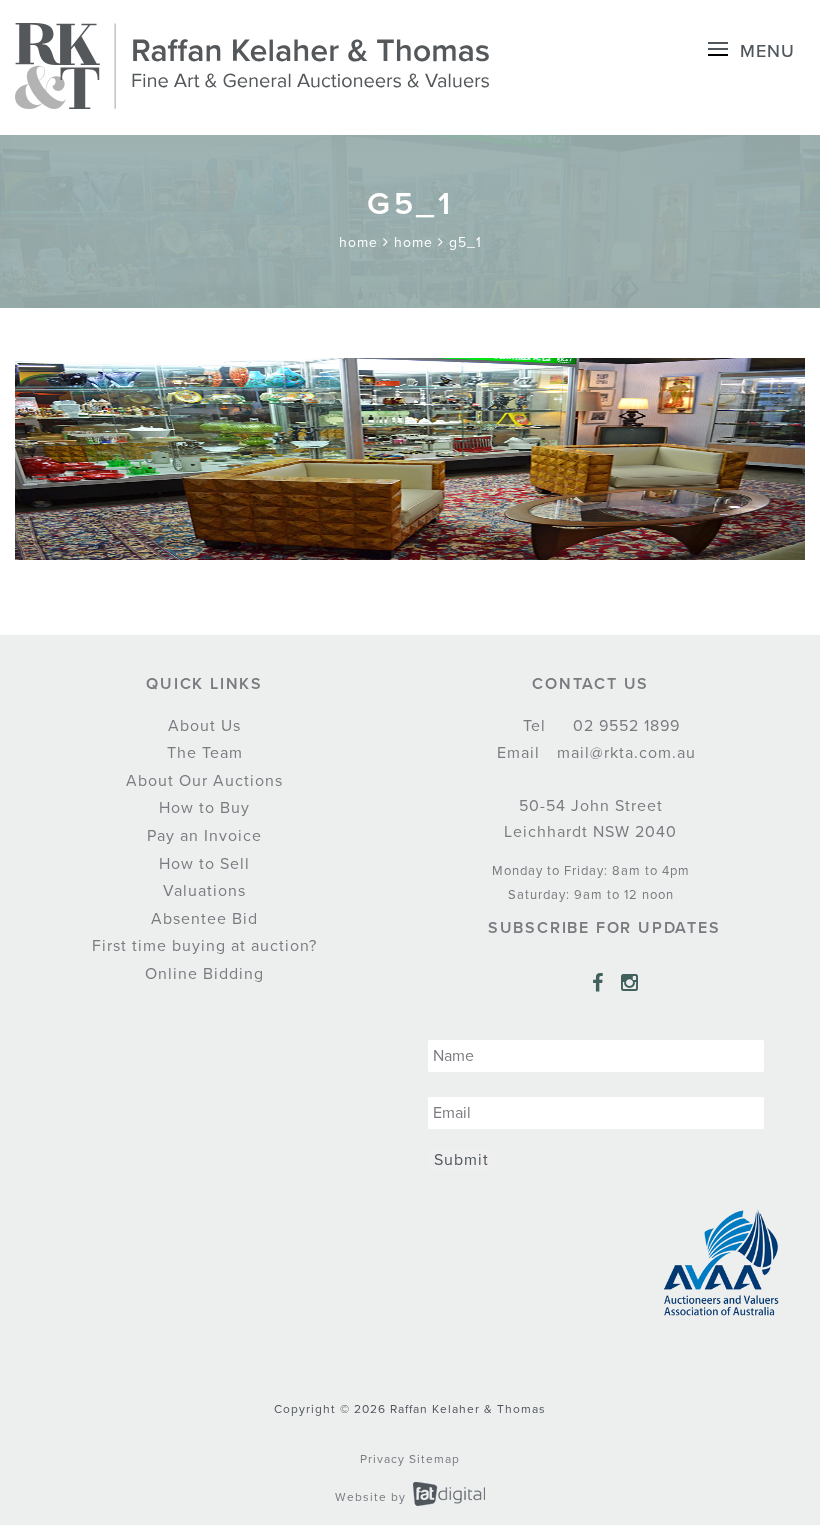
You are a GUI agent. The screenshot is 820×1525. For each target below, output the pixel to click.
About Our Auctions (204, 781)
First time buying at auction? (204, 946)
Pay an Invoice (204, 836)
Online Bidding (204, 974)
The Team (205, 753)
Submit (461, 1160)
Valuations (204, 891)
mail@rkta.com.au (624, 753)
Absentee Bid (204, 919)
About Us (204, 726)
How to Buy (204, 808)
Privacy (382, 1459)
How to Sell (204, 864)
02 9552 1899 (624, 726)
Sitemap (434, 1459)
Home (358, 242)
